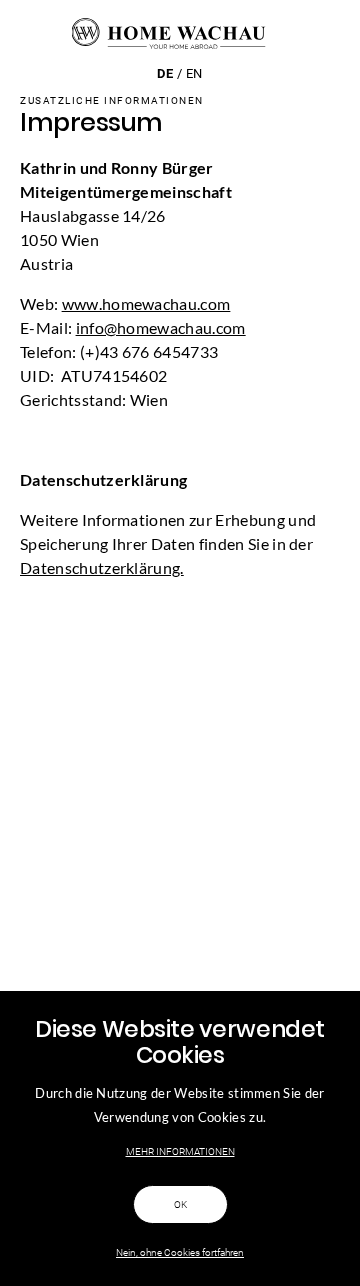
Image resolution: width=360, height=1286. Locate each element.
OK (180, 1204)
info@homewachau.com (161, 327)
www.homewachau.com (146, 303)
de (165, 73)
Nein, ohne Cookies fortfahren (180, 1252)
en (194, 73)
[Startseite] (180, 32)
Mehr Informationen (180, 1151)
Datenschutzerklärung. (102, 567)
